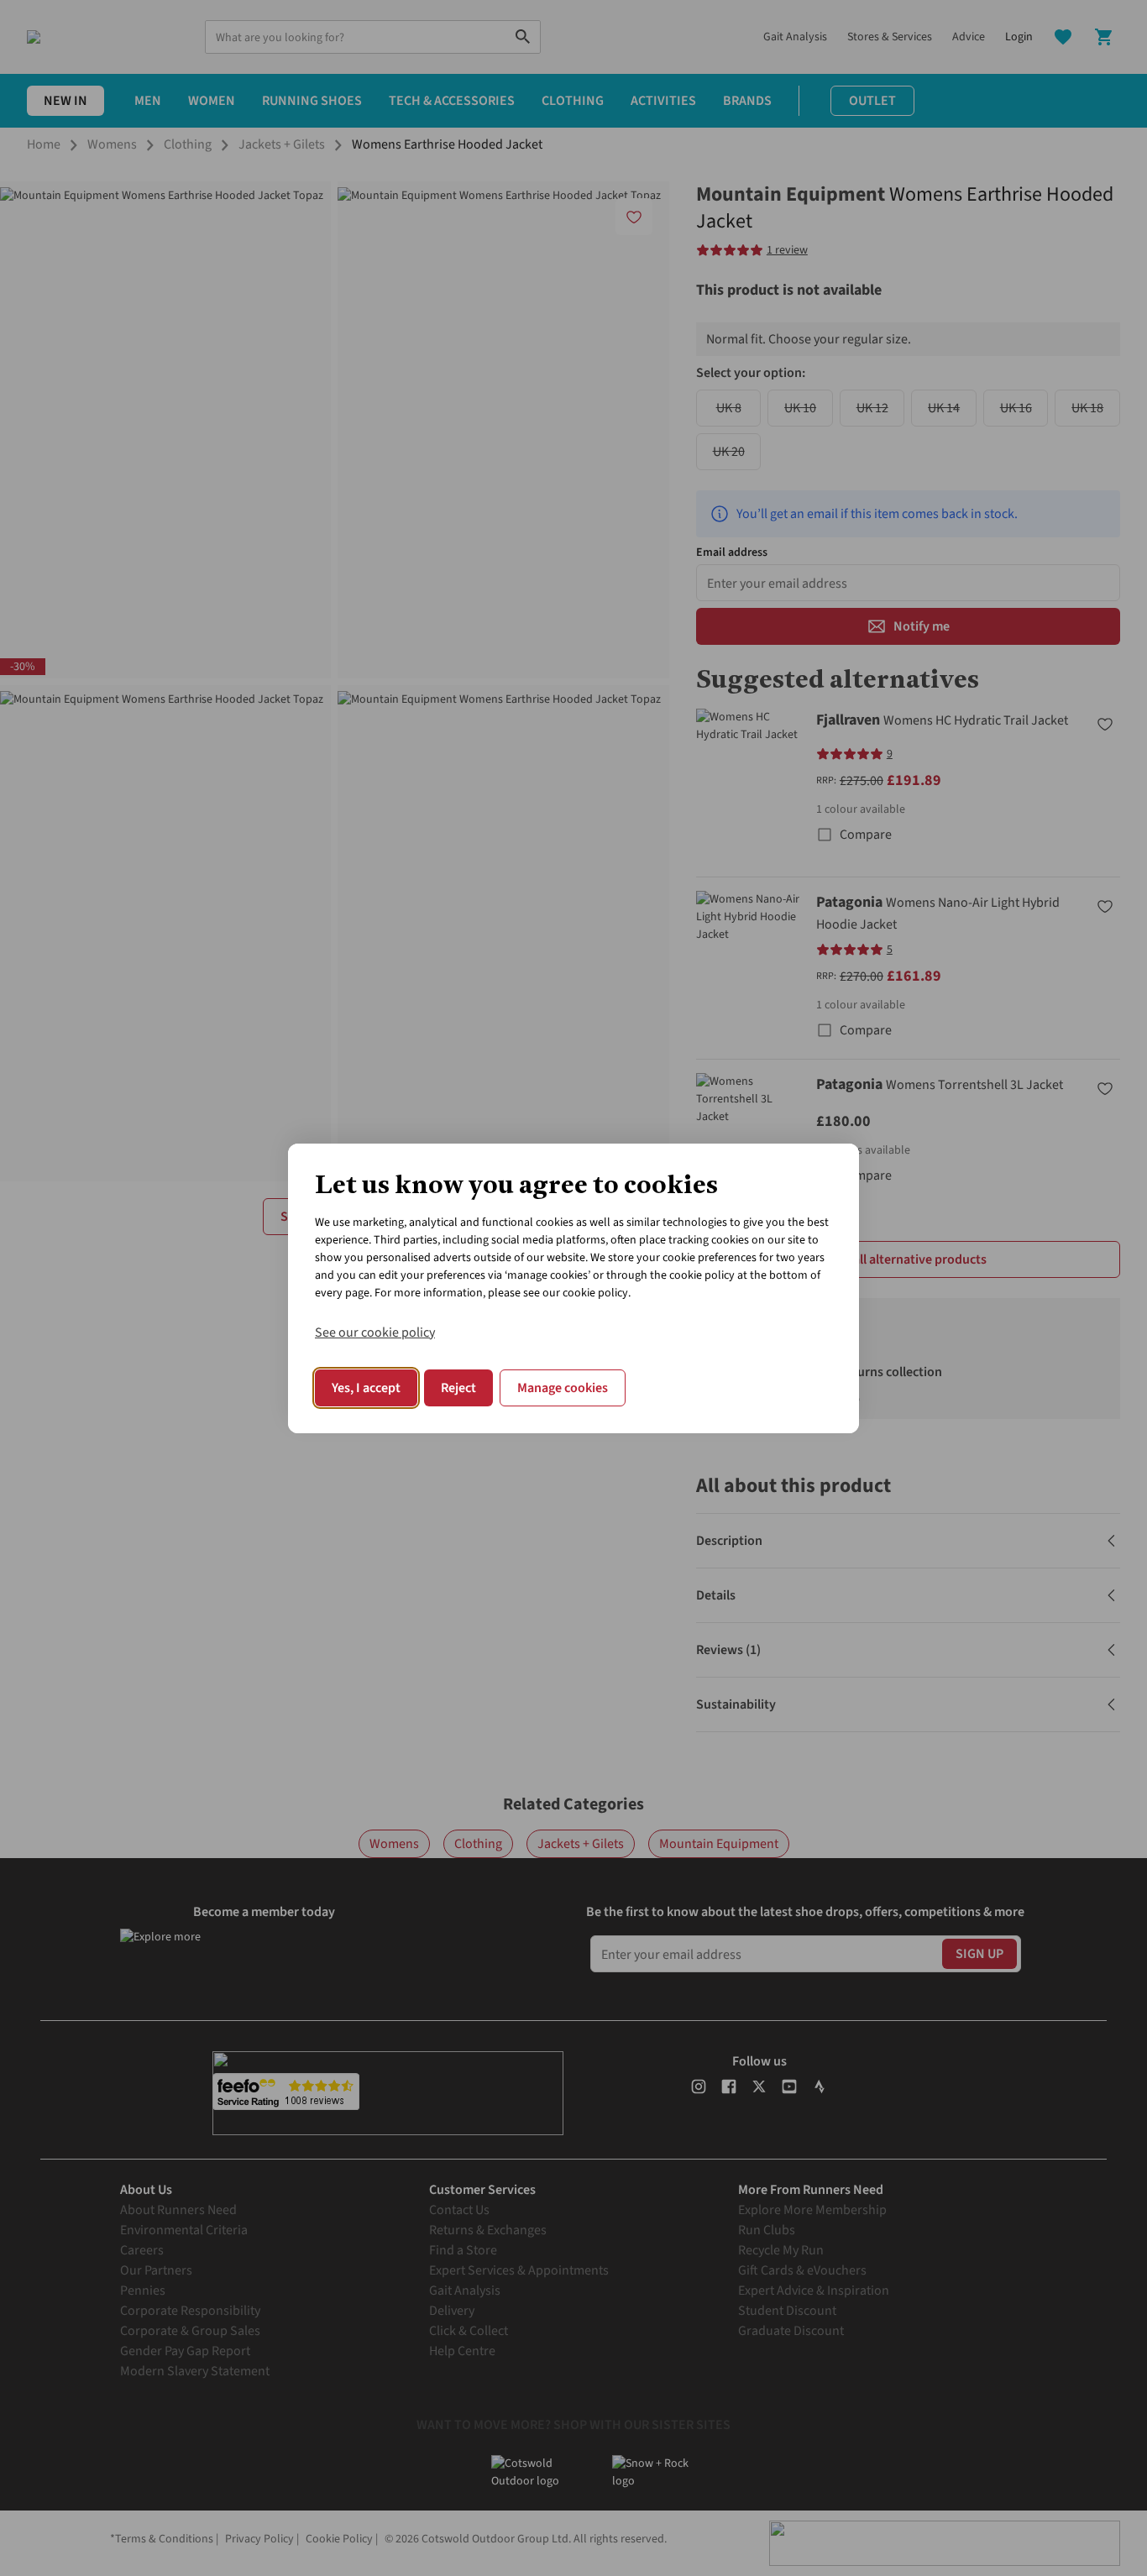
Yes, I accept (366, 1388)
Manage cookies (563, 1388)
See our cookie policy (375, 1333)
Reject (458, 1388)
